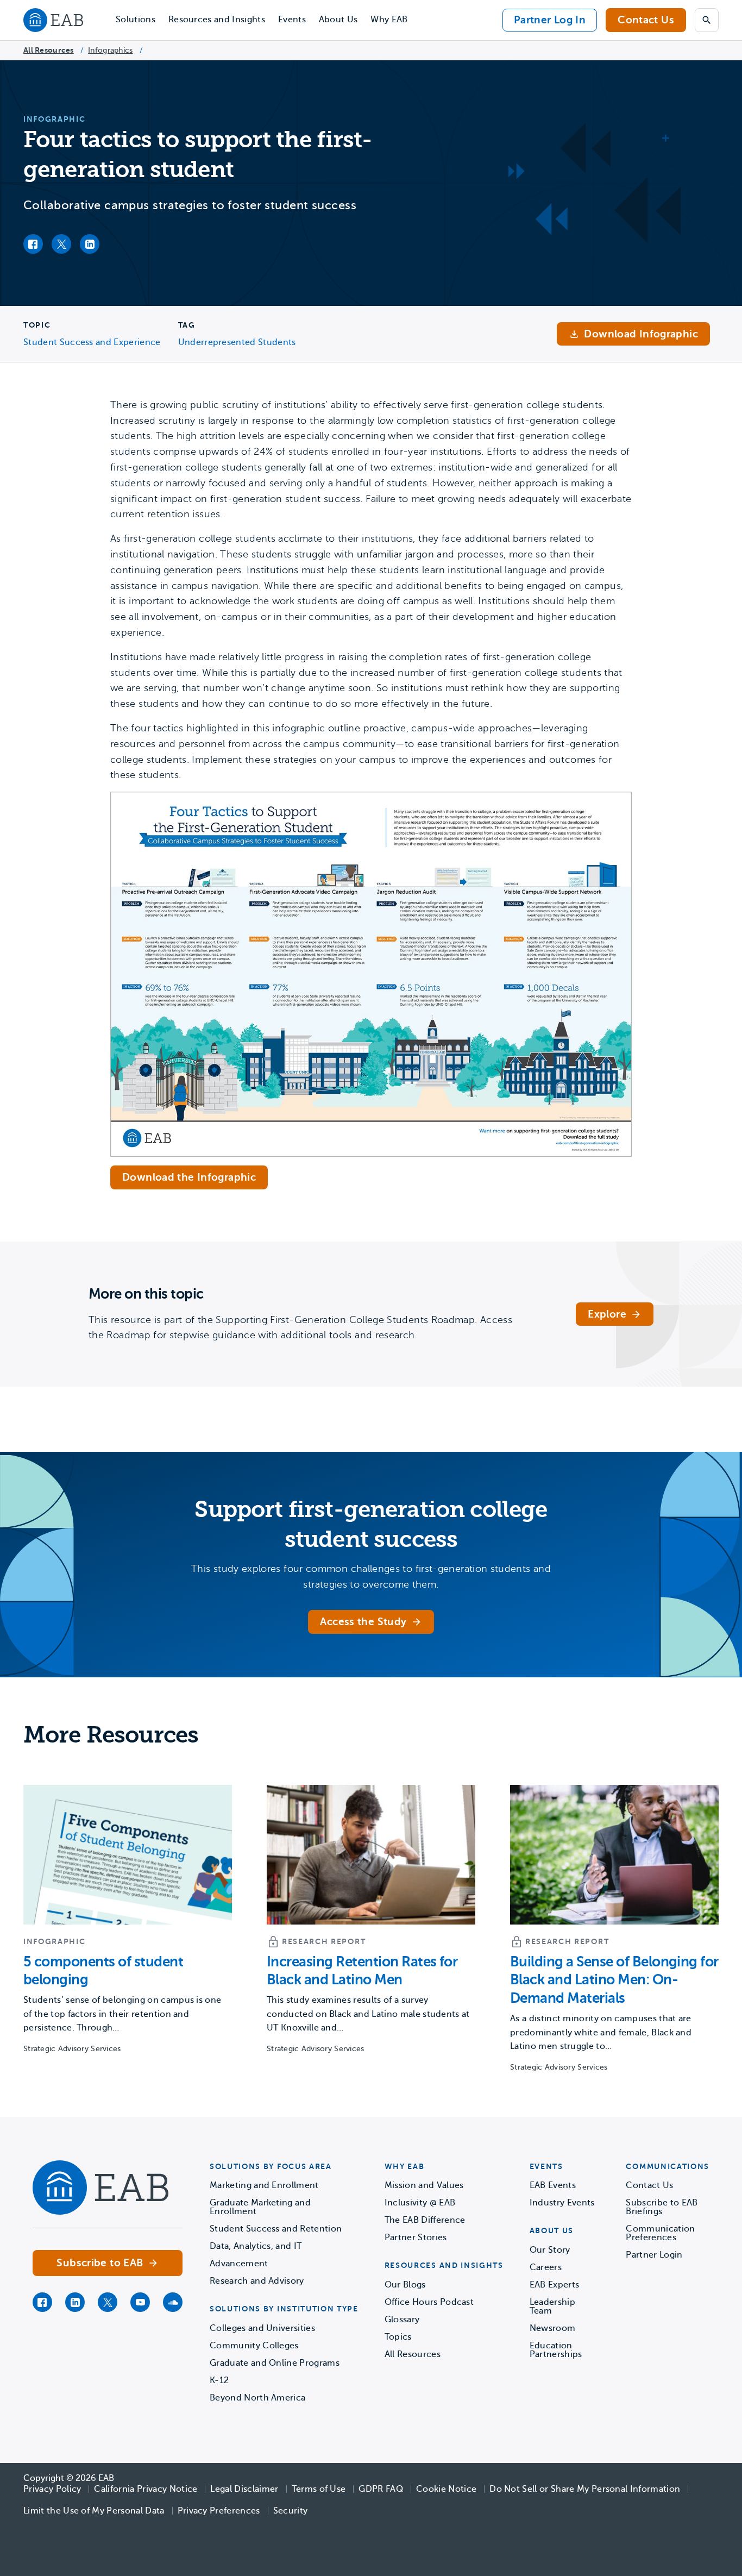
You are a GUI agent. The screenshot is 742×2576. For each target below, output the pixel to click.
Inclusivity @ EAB (420, 2203)
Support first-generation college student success (371, 1525)
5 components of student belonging (103, 1971)
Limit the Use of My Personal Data (94, 2511)
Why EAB (389, 20)
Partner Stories (416, 2237)
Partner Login (654, 2255)
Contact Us (646, 20)
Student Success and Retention (276, 2229)
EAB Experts (555, 2285)
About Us (338, 20)
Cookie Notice (446, 2489)
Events (292, 20)
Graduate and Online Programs (275, 2363)
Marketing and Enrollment (264, 2185)
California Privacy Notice (146, 2489)
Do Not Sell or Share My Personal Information (585, 2489)
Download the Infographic (189, 1177)
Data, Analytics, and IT (256, 2246)
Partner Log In (550, 20)
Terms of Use (319, 2489)
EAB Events (553, 2185)
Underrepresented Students (237, 342)
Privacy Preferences (219, 2511)
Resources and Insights (217, 20)
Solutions (136, 20)
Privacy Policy (52, 2489)
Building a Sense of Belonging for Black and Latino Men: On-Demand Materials (614, 1980)
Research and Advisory (257, 2281)
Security (291, 2511)
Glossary (402, 2320)
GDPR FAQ (381, 2489)
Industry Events (562, 2203)
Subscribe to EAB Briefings (662, 2207)
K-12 (219, 2380)
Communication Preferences (660, 2233)
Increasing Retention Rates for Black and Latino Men (362, 1971)
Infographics (110, 50)
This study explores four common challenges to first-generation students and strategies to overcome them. (371, 1577)
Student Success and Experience (92, 342)
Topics (398, 2337)
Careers (546, 2267)
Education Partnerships (556, 2350)
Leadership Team (552, 2307)
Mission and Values (424, 2185)
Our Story (550, 2250)
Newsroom (553, 2328)
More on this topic (146, 1294)
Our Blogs (405, 2285)
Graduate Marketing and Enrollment (260, 2207)
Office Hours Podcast (429, 2302)
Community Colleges (254, 2346)
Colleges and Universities (262, 2328)
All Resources (49, 50)
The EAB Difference (425, 2220)
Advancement (239, 2264)
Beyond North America (257, 2398)
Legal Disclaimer (244, 2489)
